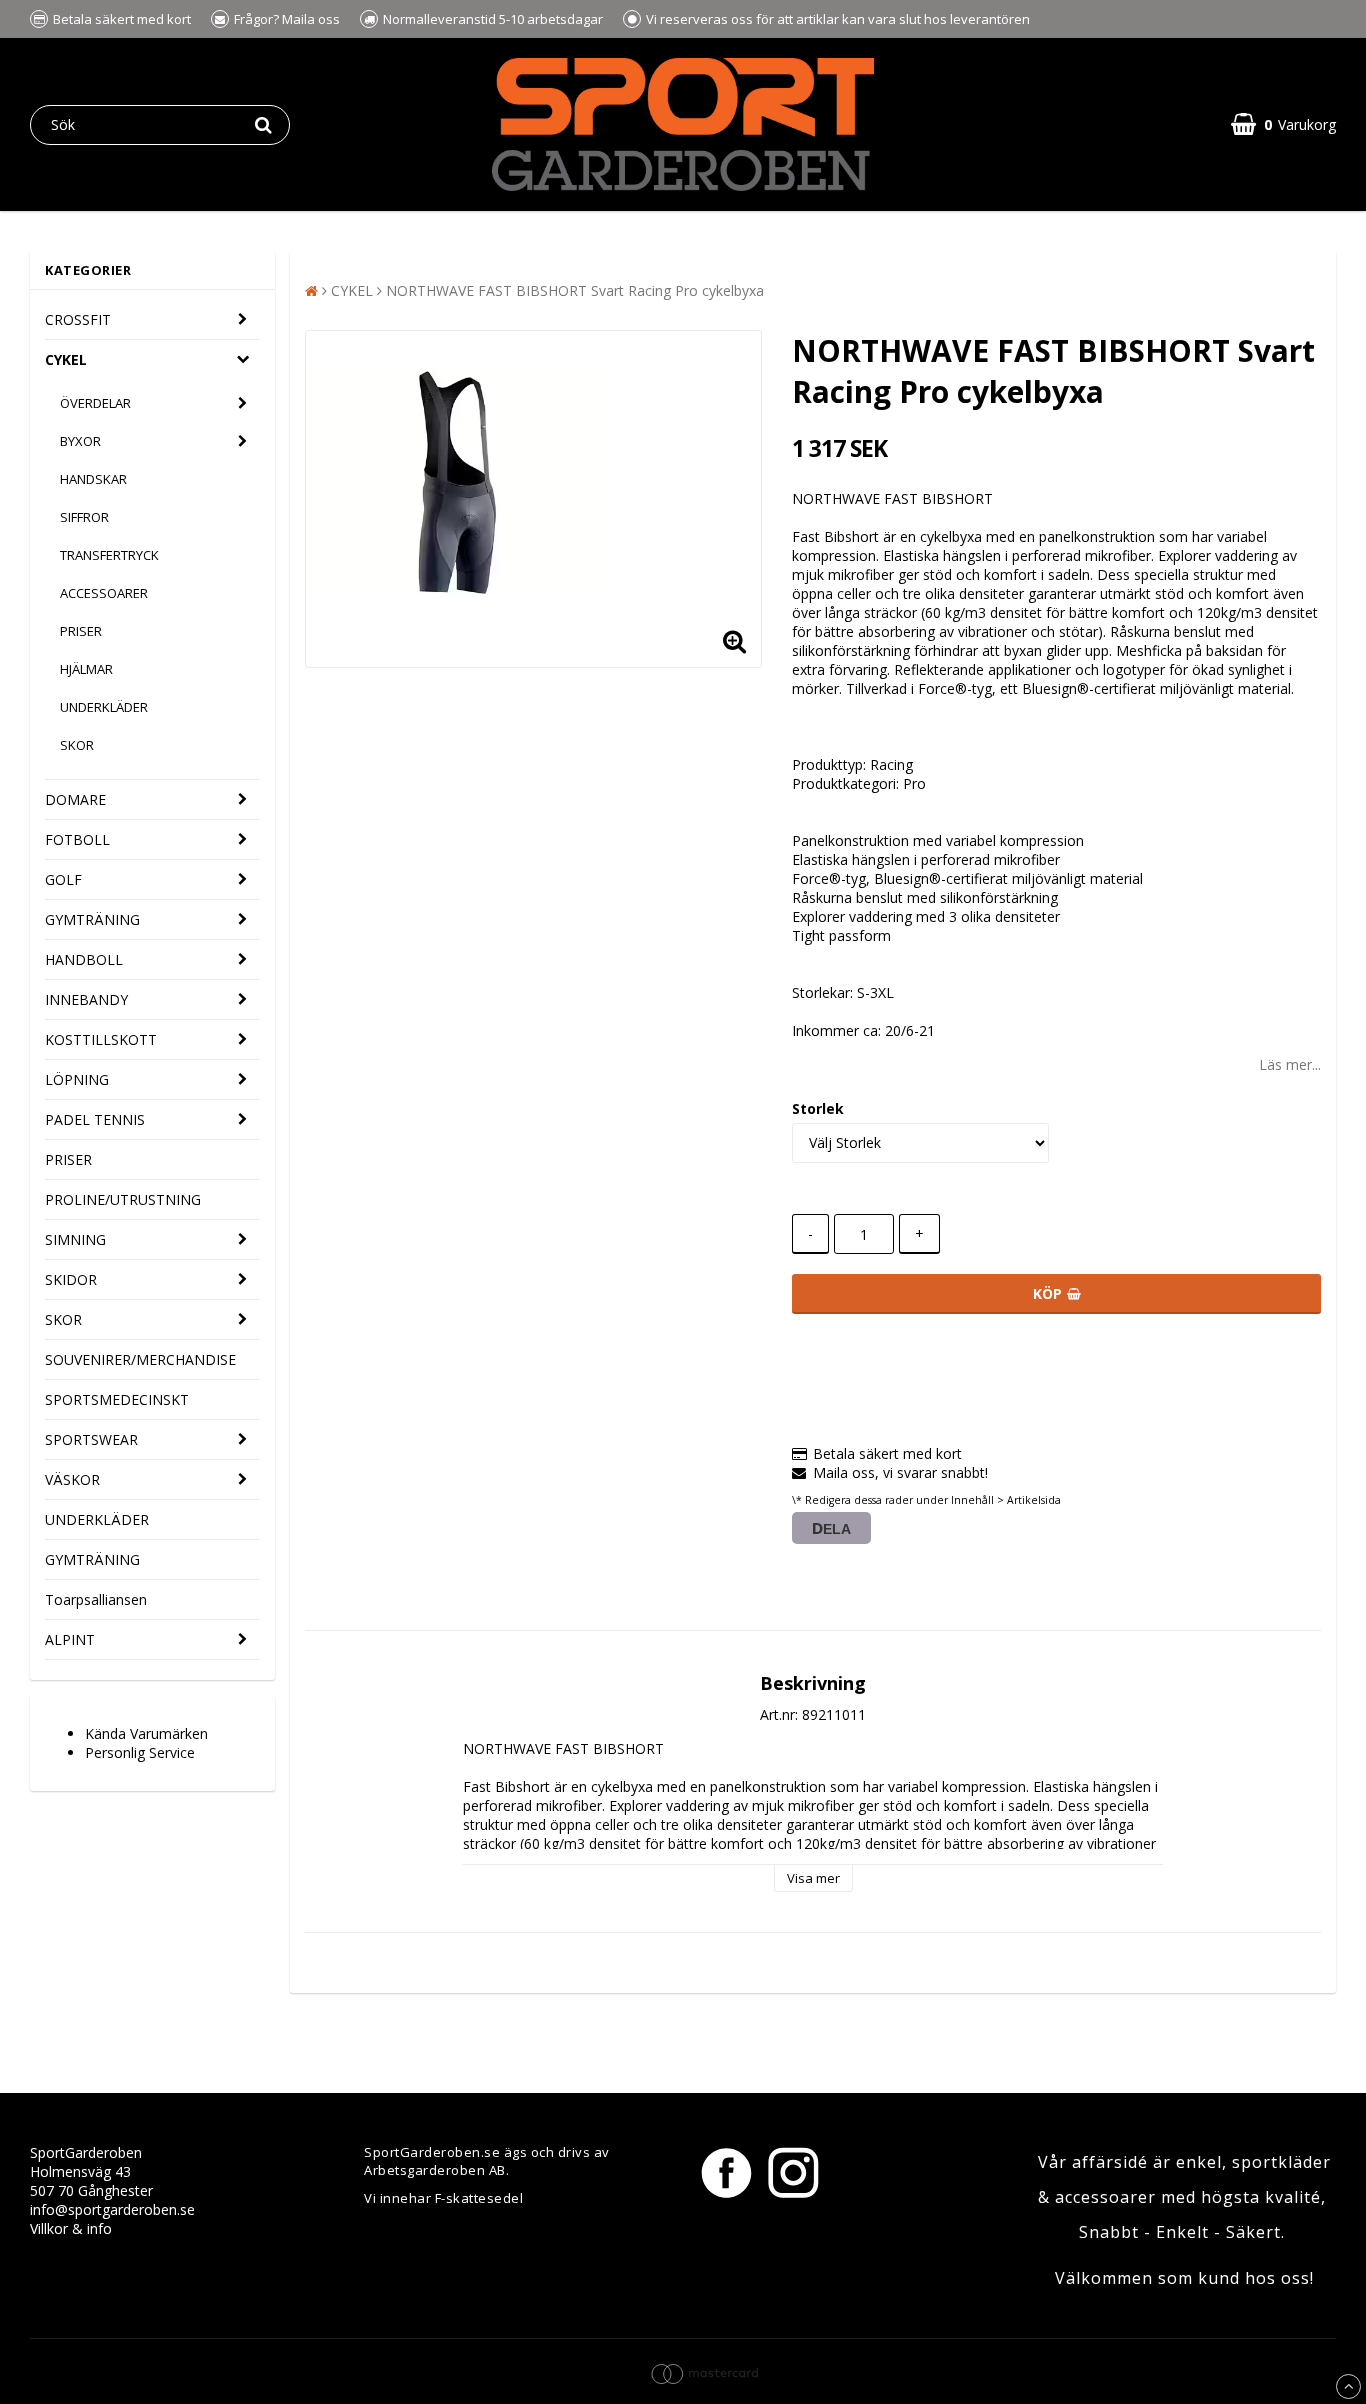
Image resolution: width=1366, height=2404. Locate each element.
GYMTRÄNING (92, 919)
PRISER (81, 631)
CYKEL (66, 359)
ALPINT (70, 1639)
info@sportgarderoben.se (112, 2209)
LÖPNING (77, 1079)
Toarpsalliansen (96, 1599)
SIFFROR (84, 517)
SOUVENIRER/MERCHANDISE (140, 1359)
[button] (1283, 124)
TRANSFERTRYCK (109, 555)
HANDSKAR (93, 479)
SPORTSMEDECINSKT (117, 1399)
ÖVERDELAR (95, 403)
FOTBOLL (77, 839)
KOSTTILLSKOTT (101, 1039)
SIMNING (75, 1239)
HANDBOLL (84, 959)
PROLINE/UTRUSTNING (123, 1199)
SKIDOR (71, 1279)
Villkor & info (71, 2228)
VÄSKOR (72, 1479)
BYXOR (80, 441)
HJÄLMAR (86, 669)
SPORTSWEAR (91, 1439)
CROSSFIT (78, 319)
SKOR (77, 745)
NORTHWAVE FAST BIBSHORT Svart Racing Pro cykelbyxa (575, 290)
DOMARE (75, 799)
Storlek (818, 1108)
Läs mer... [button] (1290, 1064)
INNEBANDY (86, 999)
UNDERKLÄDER (104, 707)
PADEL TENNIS (95, 1119)
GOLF (63, 879)
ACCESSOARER (104, 593)
